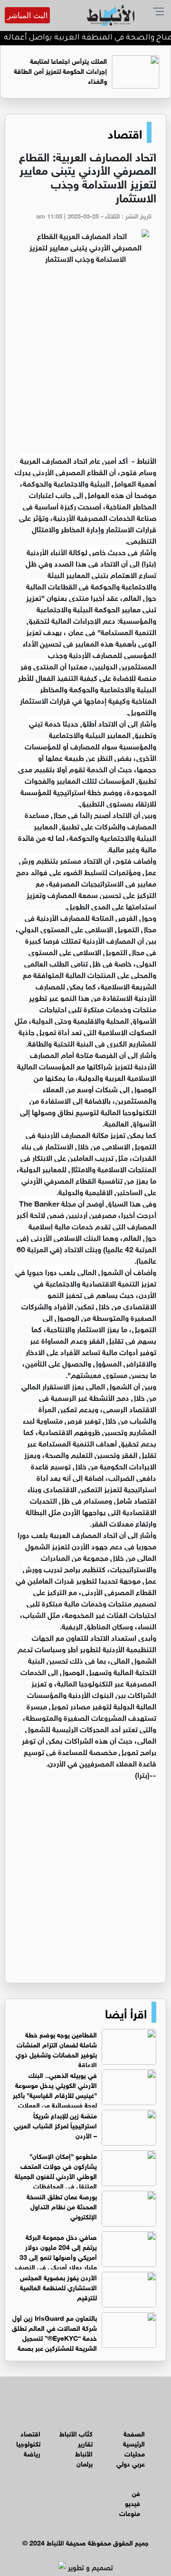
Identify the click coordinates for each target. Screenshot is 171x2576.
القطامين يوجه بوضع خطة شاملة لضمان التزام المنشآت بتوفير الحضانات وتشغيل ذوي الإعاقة (56, 2049)
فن (136, 2492)
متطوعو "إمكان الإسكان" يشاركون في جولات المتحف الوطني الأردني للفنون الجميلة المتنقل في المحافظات (56, 2170)
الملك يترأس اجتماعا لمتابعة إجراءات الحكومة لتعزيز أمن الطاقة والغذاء (62, 70)
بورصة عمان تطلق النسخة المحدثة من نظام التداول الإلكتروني (62, 2206)
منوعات (130, 2512)
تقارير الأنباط (84, 2448)
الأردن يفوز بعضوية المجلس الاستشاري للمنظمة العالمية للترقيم (58, 2287)
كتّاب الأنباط (76, 2433)
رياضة (32, 2453)
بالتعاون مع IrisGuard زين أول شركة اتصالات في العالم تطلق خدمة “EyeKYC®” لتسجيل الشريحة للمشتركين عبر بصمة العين (84, 2337)
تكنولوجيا (28, 2443)
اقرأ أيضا (126, 2012)
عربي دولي (131, 2463)
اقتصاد (125, 132)
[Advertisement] (85, 364)
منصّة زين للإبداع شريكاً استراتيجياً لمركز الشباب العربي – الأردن (55, 2125)
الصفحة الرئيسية (134, 2438)
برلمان (85, 2463)
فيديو (133, 2502)
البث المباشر (27, 15)
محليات (135, 2453)
